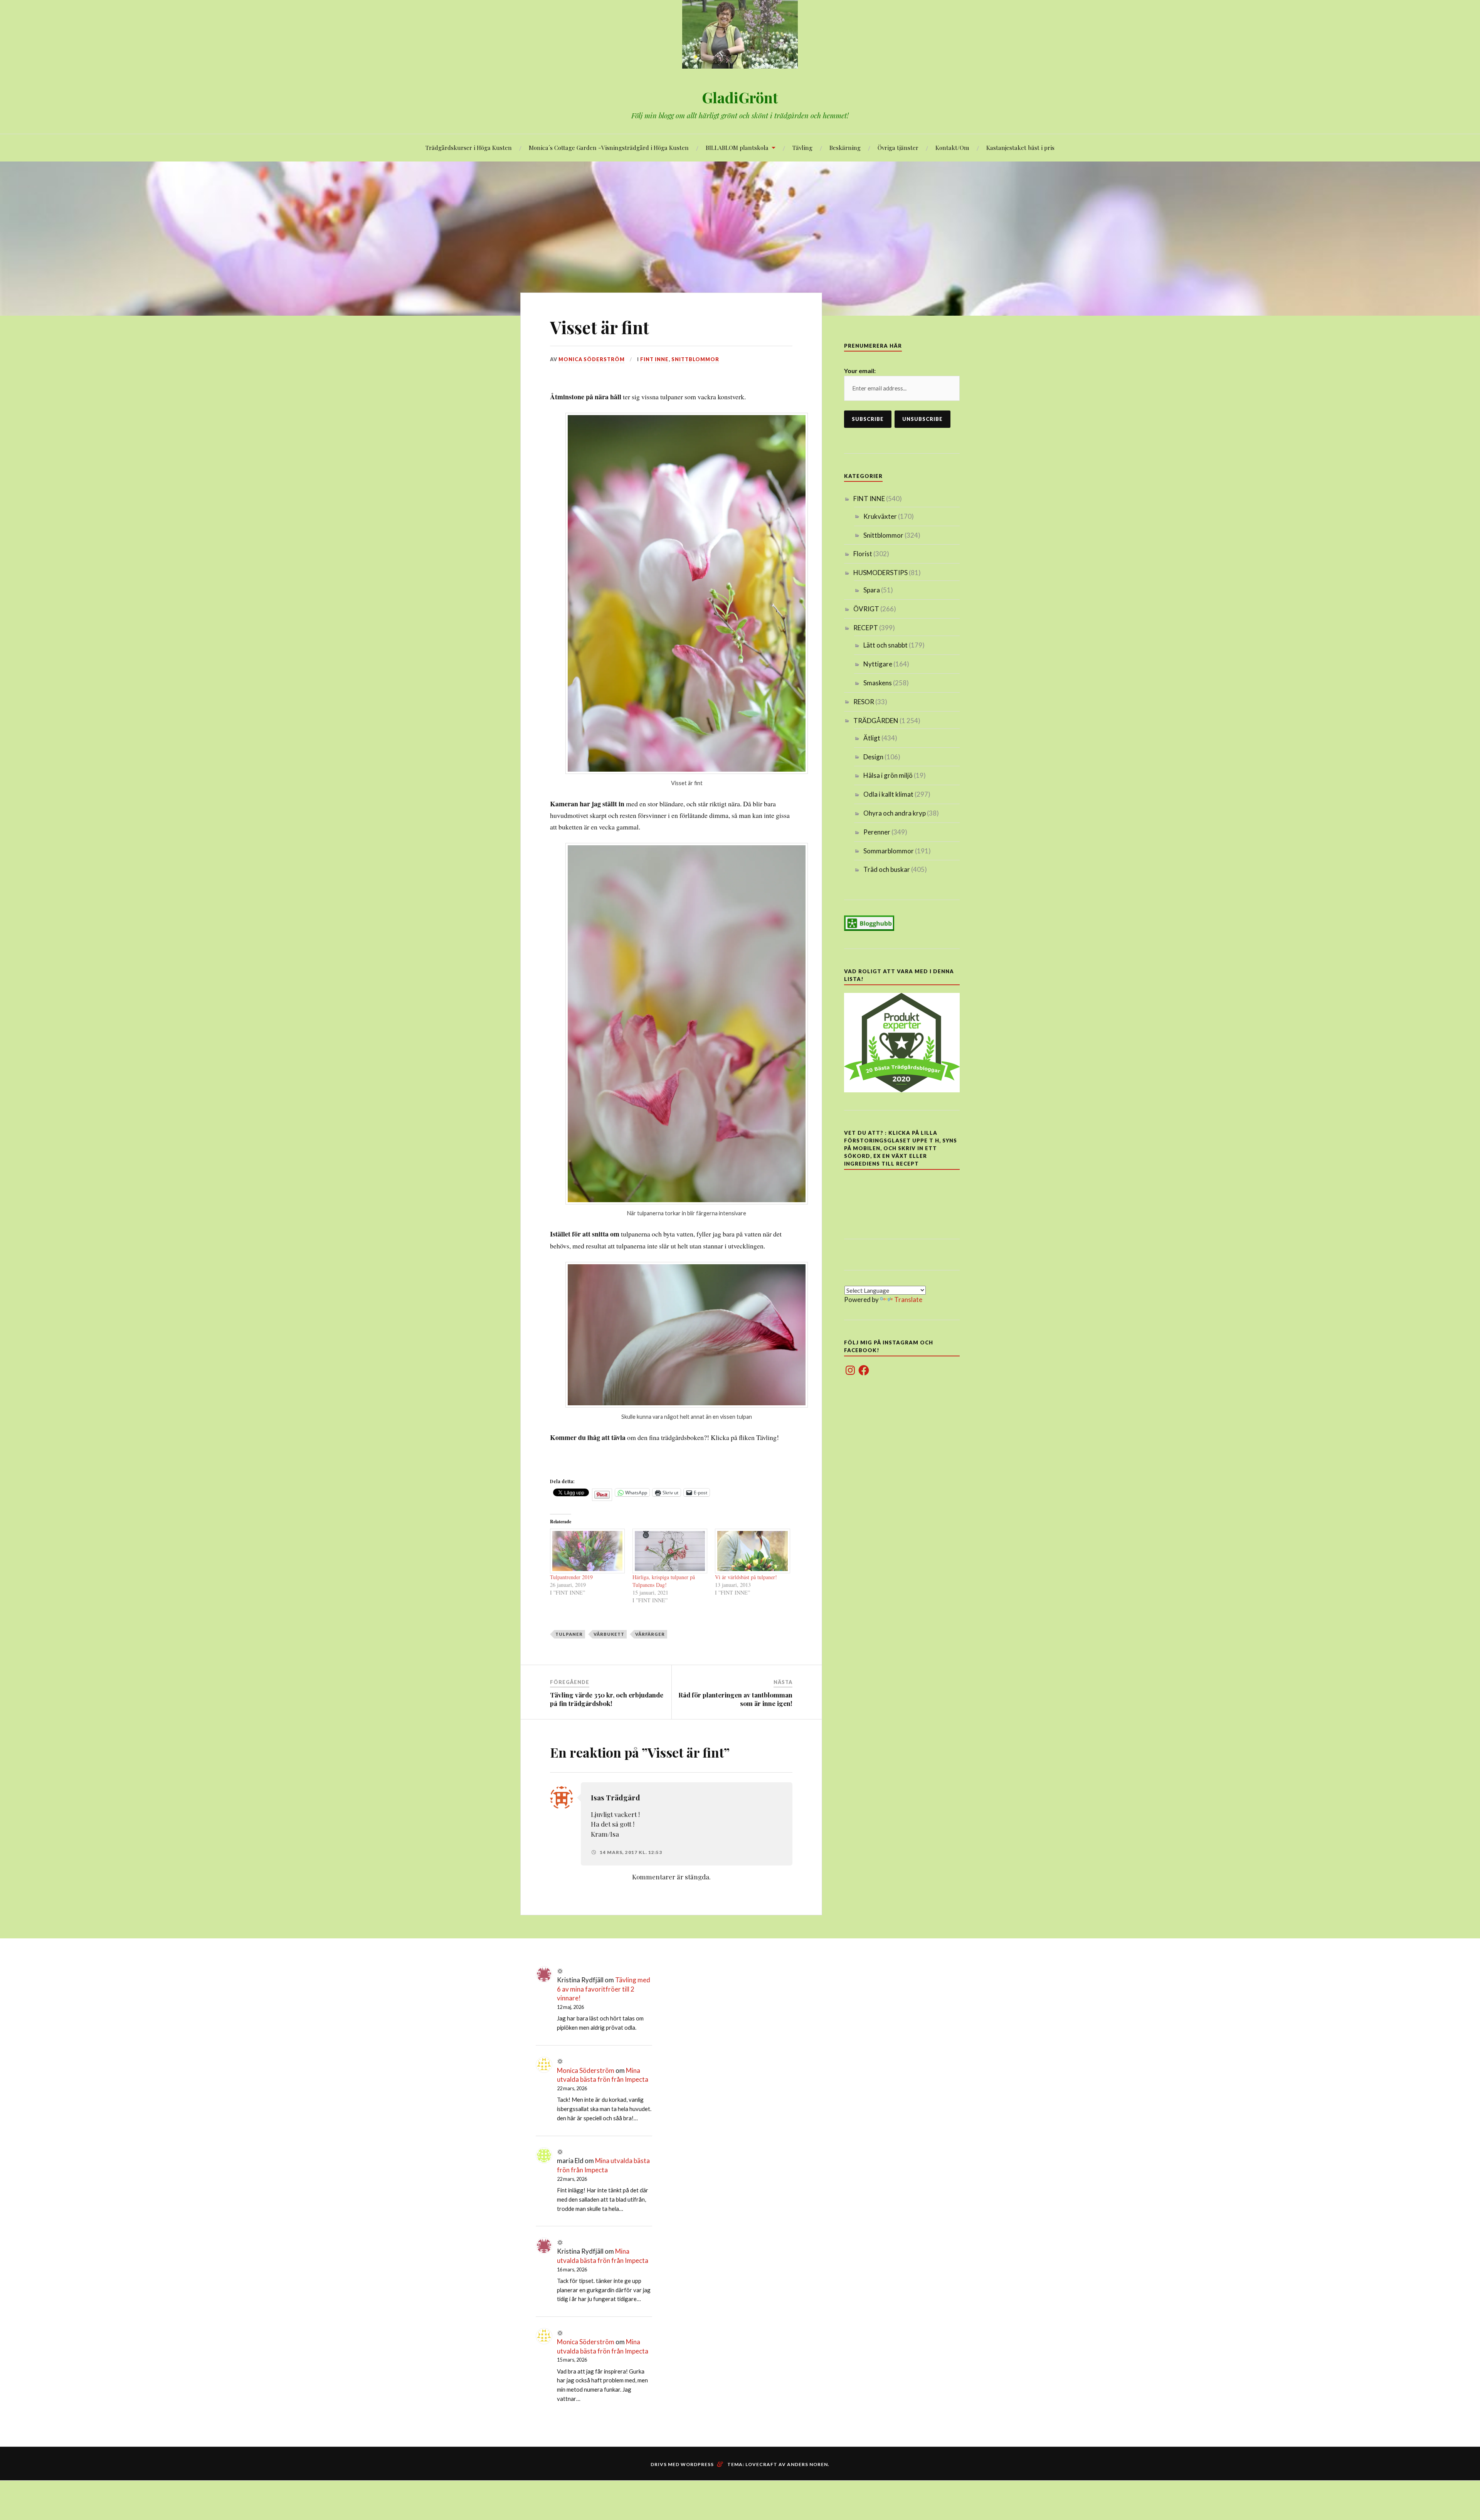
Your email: (860, 371)
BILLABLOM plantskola (737, 147)
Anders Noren (807, 2464)
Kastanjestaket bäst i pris (1020, 147)
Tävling (802, 147)
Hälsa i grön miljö (888, 775)
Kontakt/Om (952, 147)
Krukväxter (880, 516)
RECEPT (866, 628)
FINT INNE (654, 359)
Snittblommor (695, 359)
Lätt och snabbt (885, 645)
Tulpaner (569, 1634)
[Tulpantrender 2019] (587, 1551)
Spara (872, 590)
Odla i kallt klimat (888, 794)
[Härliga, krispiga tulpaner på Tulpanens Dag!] (670, 1551)
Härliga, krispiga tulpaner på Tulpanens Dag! (664, 1581)
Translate (908, 1300)
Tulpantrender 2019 (571, 1577)
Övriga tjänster (898, 147)
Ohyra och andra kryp (895, 813)
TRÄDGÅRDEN (876, 721)
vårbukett (609, 1634)
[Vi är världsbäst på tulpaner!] (752, 1551)
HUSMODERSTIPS (880, 573)
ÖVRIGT (866, 609)
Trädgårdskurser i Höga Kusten (469, 147)
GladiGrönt (740, 97)
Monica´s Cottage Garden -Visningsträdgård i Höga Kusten (609, 147)
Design (873, 757)
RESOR (864, 702)
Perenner (877, 832)
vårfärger (650, 1634)
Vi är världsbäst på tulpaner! (746, 1577)
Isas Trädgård (616, 1797)
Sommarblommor (889, 851)
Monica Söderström (592, 359)
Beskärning (845, 147)
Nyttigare (878, 664)
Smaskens (878, 683)
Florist (863, 554)
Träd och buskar (887, 869)
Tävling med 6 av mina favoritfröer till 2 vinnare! (604, 1989)
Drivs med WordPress (682, 2464)
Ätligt (872, 738)
